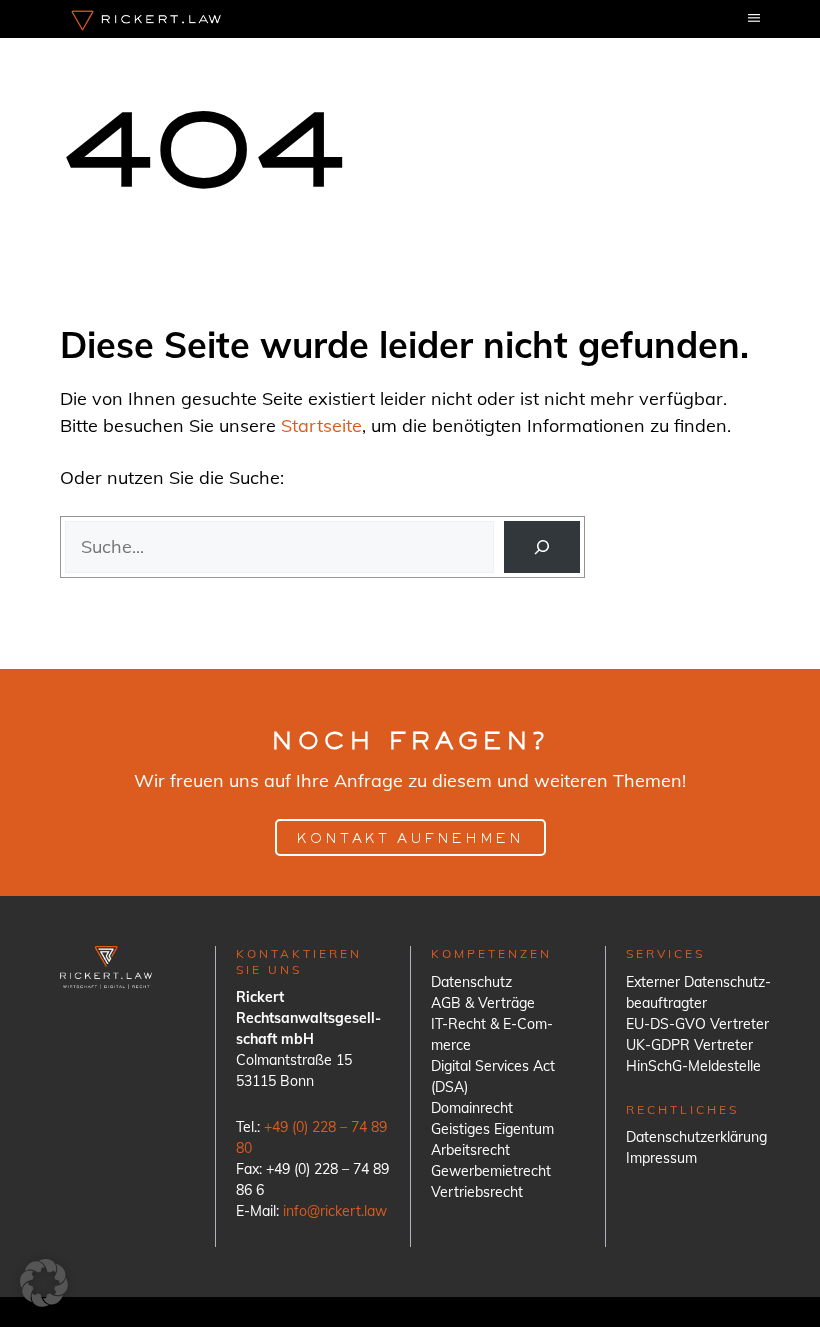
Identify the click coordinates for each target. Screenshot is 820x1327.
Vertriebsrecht (477, 1192)
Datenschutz (471, 982)
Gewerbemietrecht (491, 1171)
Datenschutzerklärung (696, 1137)
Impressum (661, 1158)
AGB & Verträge (483, 1003)
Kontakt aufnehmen (410, 840)
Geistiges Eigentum (492, 1129)
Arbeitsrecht (470, 1150)
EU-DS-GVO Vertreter (697, 1024)
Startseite (321, 425)
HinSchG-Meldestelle (693, 1066)
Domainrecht (472, 1108)
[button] (44, 1283)
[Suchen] (542, 547)
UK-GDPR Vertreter (689, 1045)
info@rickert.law (335, 1211)
